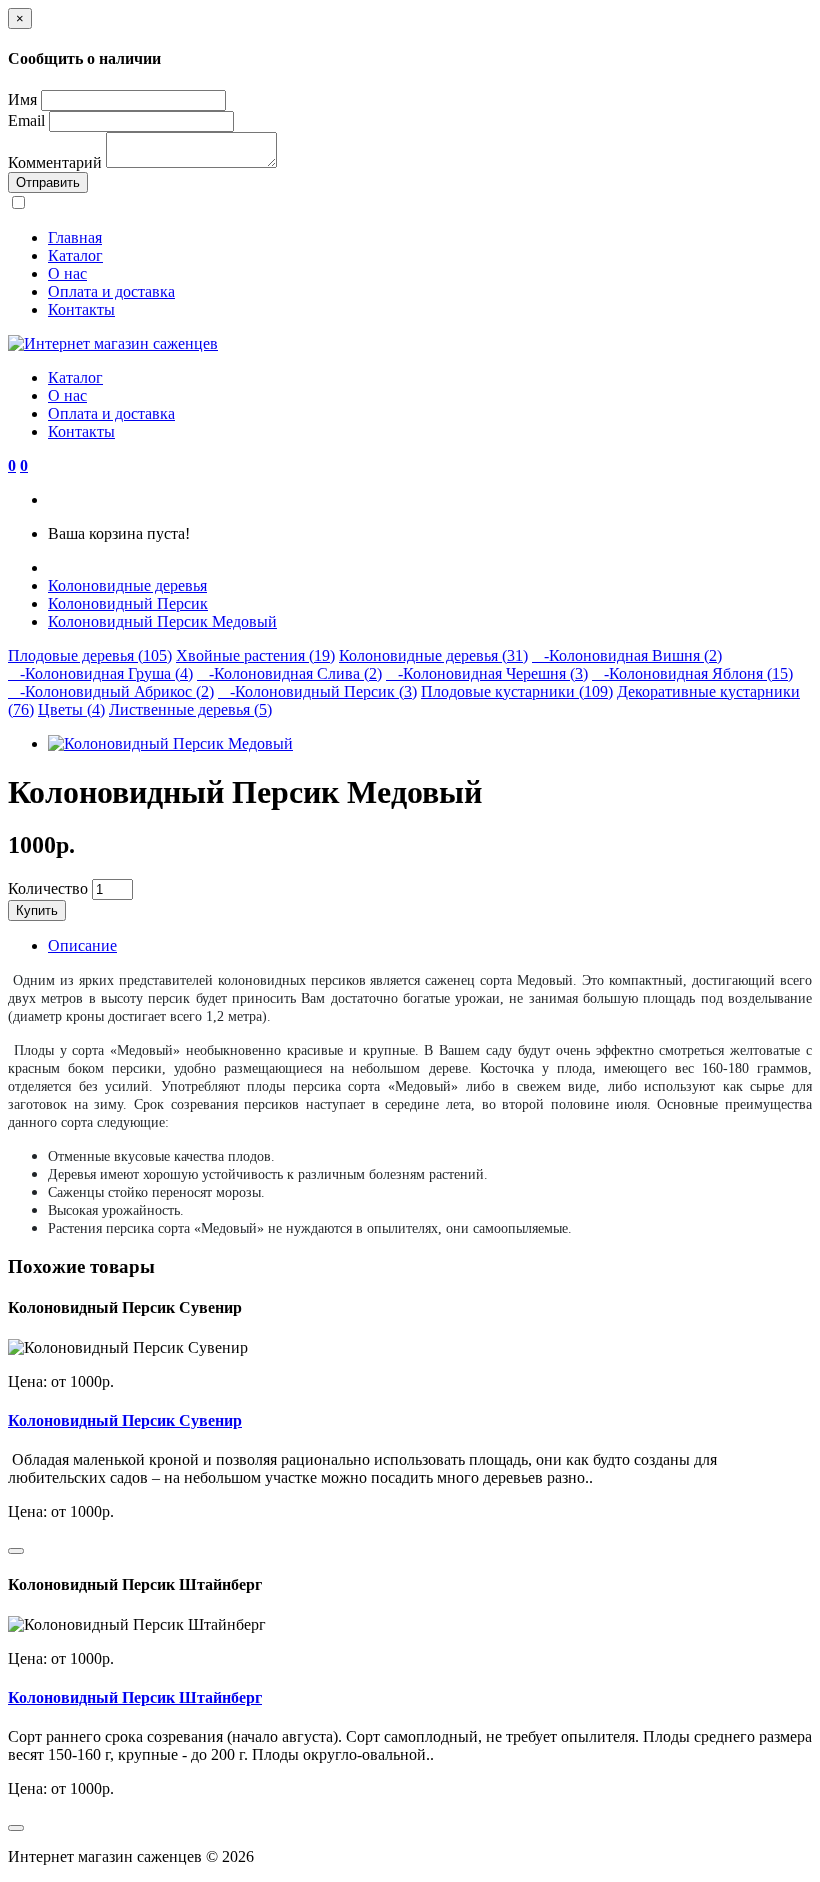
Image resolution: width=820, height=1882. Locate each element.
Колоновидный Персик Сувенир (125, 1420)
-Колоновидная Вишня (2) (627, 655)
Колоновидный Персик (128, 603)
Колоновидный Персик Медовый (162, 621)
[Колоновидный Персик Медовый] (170, 743)
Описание (82, 945)
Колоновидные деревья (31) (433, 655)
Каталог (75, 255)
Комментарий (55, 162)
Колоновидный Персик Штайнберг (135, 1697)
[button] (12, 465)
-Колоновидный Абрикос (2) (111, 691)
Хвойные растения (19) (255, 655)
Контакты (81, 309)
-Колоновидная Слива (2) (289, 673)
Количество (48, 888)
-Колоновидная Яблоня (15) (692, 673)
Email (26, 120)
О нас (67, 273)
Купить (37, 910)
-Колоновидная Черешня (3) (487, 673)
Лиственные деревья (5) (190, 709)
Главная (75, 237)
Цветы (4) (71, 709)
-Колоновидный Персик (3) (317, 691)
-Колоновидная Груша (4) (100, 673)
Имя (22, 99)
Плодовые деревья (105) (90, 655)
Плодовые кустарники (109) (517, 691)
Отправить (48, 182)
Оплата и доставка (111, 291)
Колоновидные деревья (127, 585)
